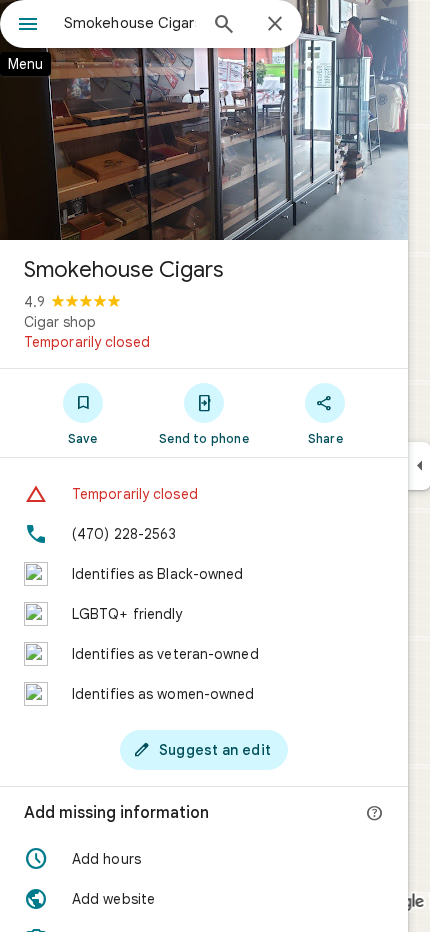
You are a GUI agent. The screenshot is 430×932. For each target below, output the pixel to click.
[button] (204, 859)
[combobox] (130, 23)
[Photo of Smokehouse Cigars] (204, 120)
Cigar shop (60, 322)
